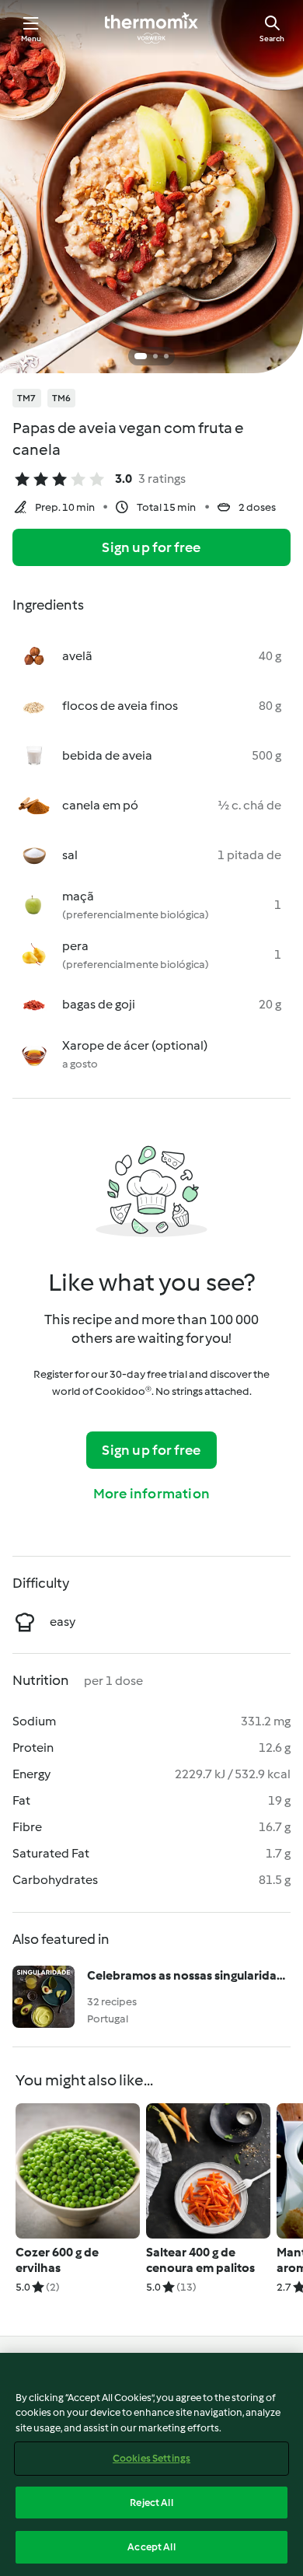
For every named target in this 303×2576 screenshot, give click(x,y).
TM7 (27, 398)
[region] (151, 2464)
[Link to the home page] (151, 28)
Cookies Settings (151, 2458)
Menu (31, 38)
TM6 (62, 398)
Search (272, 38)
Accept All (151, 2547)
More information (151, 1494)
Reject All (151, 2503)
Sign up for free (151, 547)
